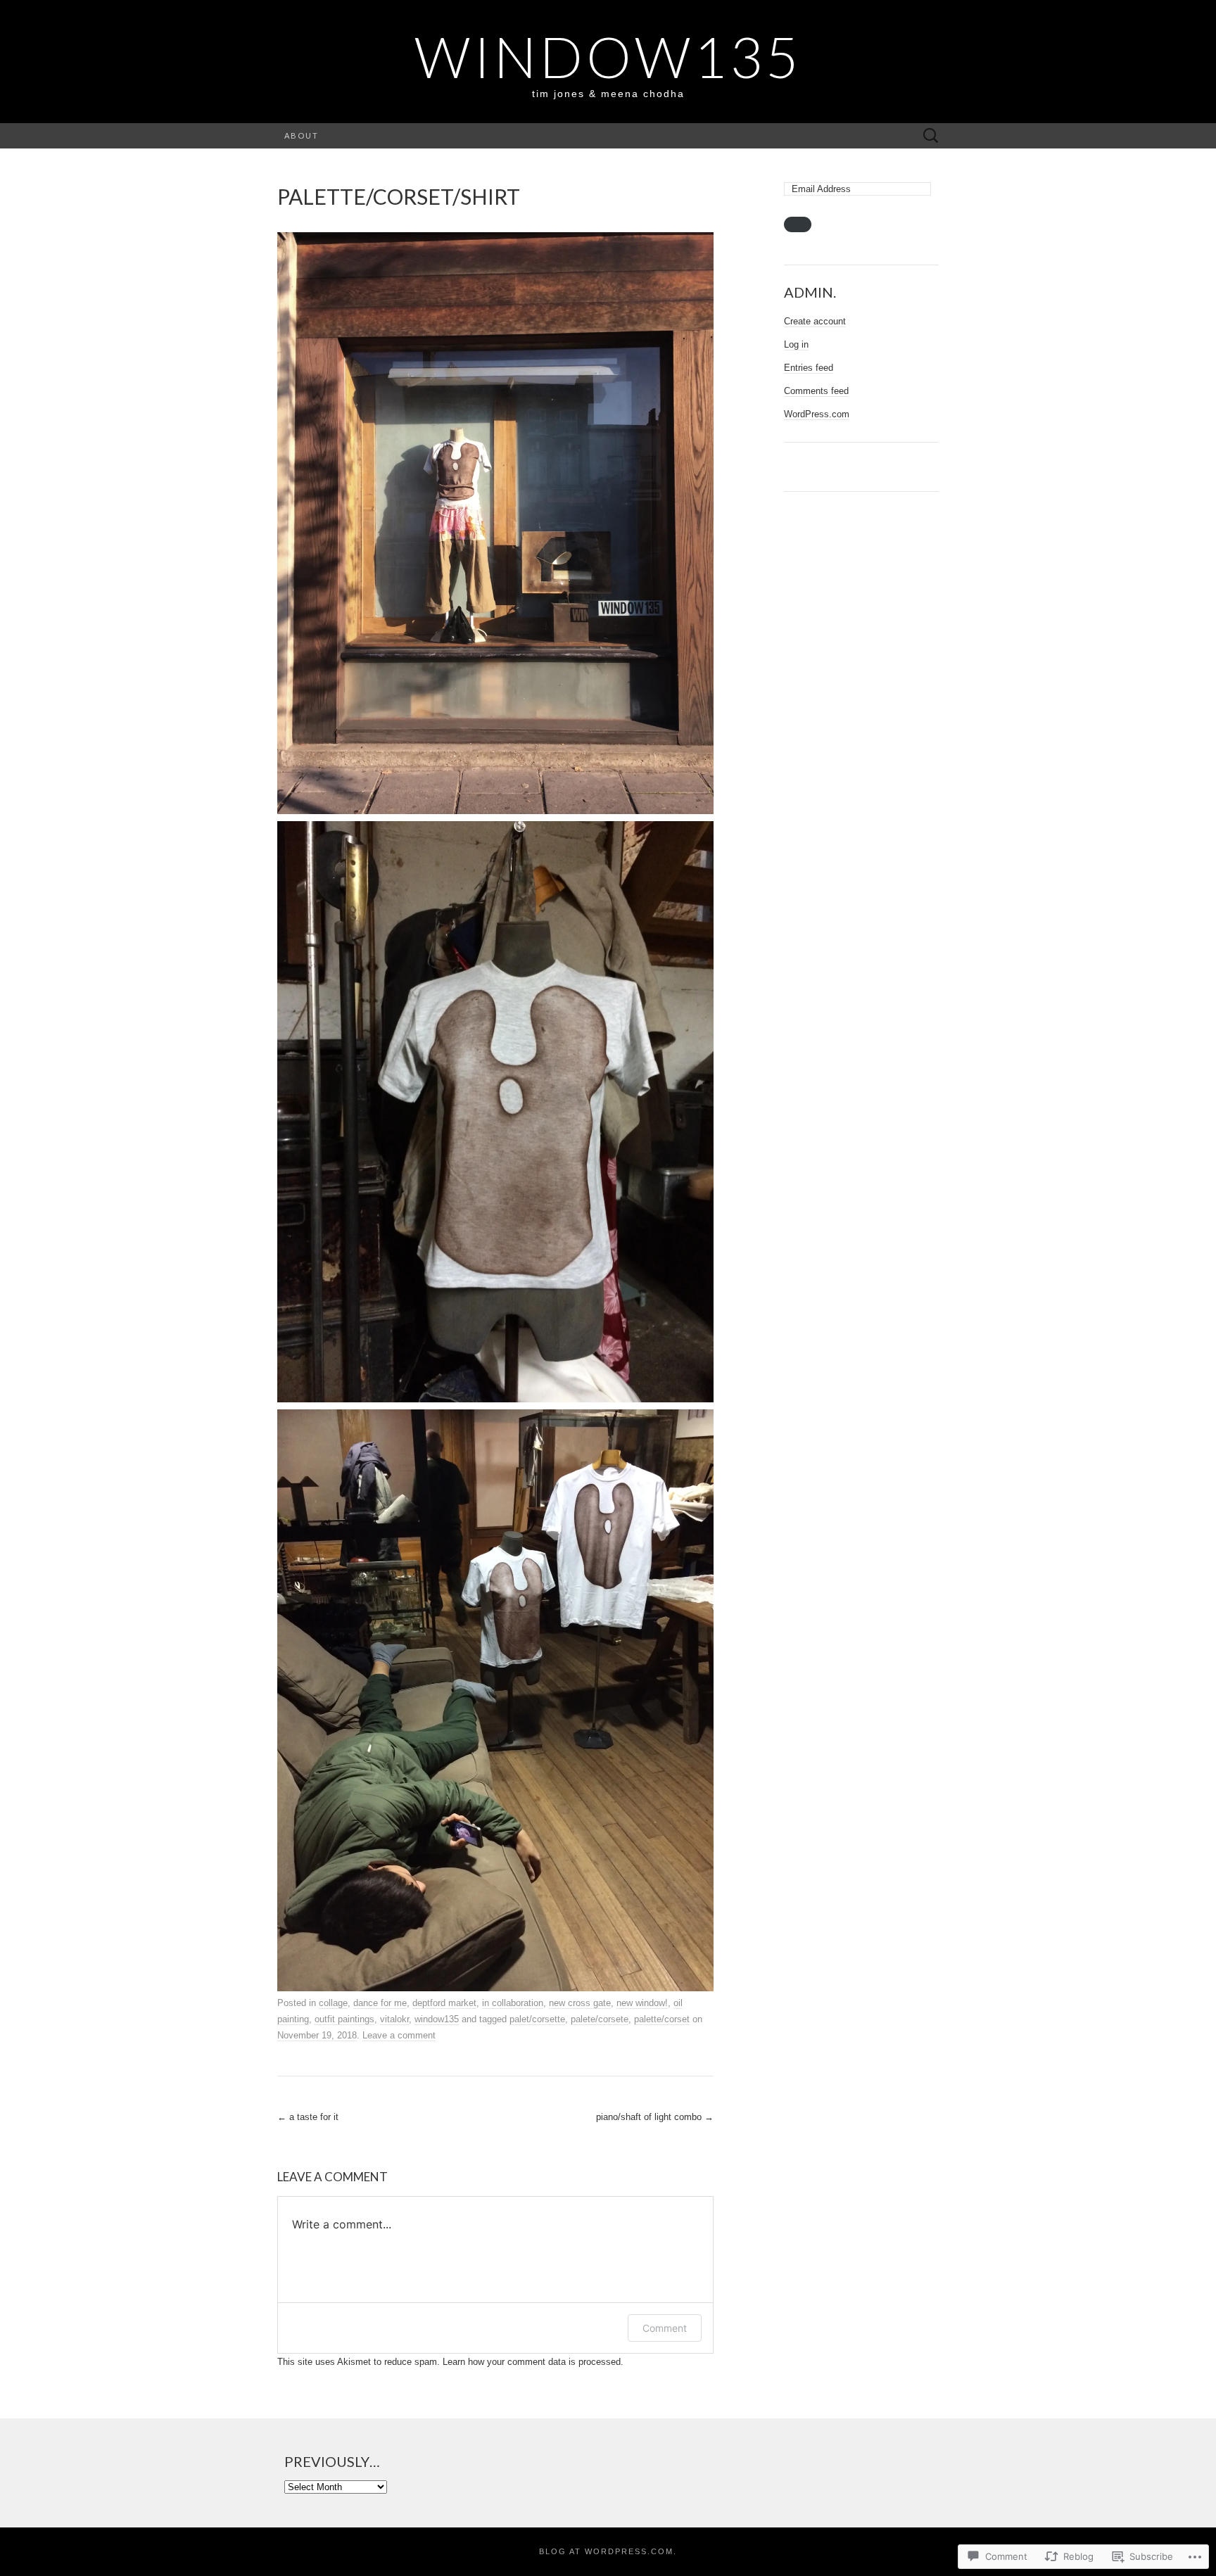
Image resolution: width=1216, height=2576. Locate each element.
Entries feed (809, 368)
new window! (642, 2003)
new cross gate (580, 2003)
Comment (665, 2328)
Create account (815, 321)
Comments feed (816, 391)
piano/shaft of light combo (655, 2117)
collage (333, 2003)
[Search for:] (931, 136)
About (302, 135)
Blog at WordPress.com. (608, 2551)
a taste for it (308, 2117)
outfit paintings (344, 2019)
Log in (796, 344)
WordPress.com (817, 414)
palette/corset (662, 2019)
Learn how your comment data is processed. (533, 2362)
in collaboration (513, 2003)
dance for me (380, 2003)
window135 (437, 2019)
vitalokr (394, 2019)
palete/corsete (600, 2019)
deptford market (444, 2003)
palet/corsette (537, 2019)
